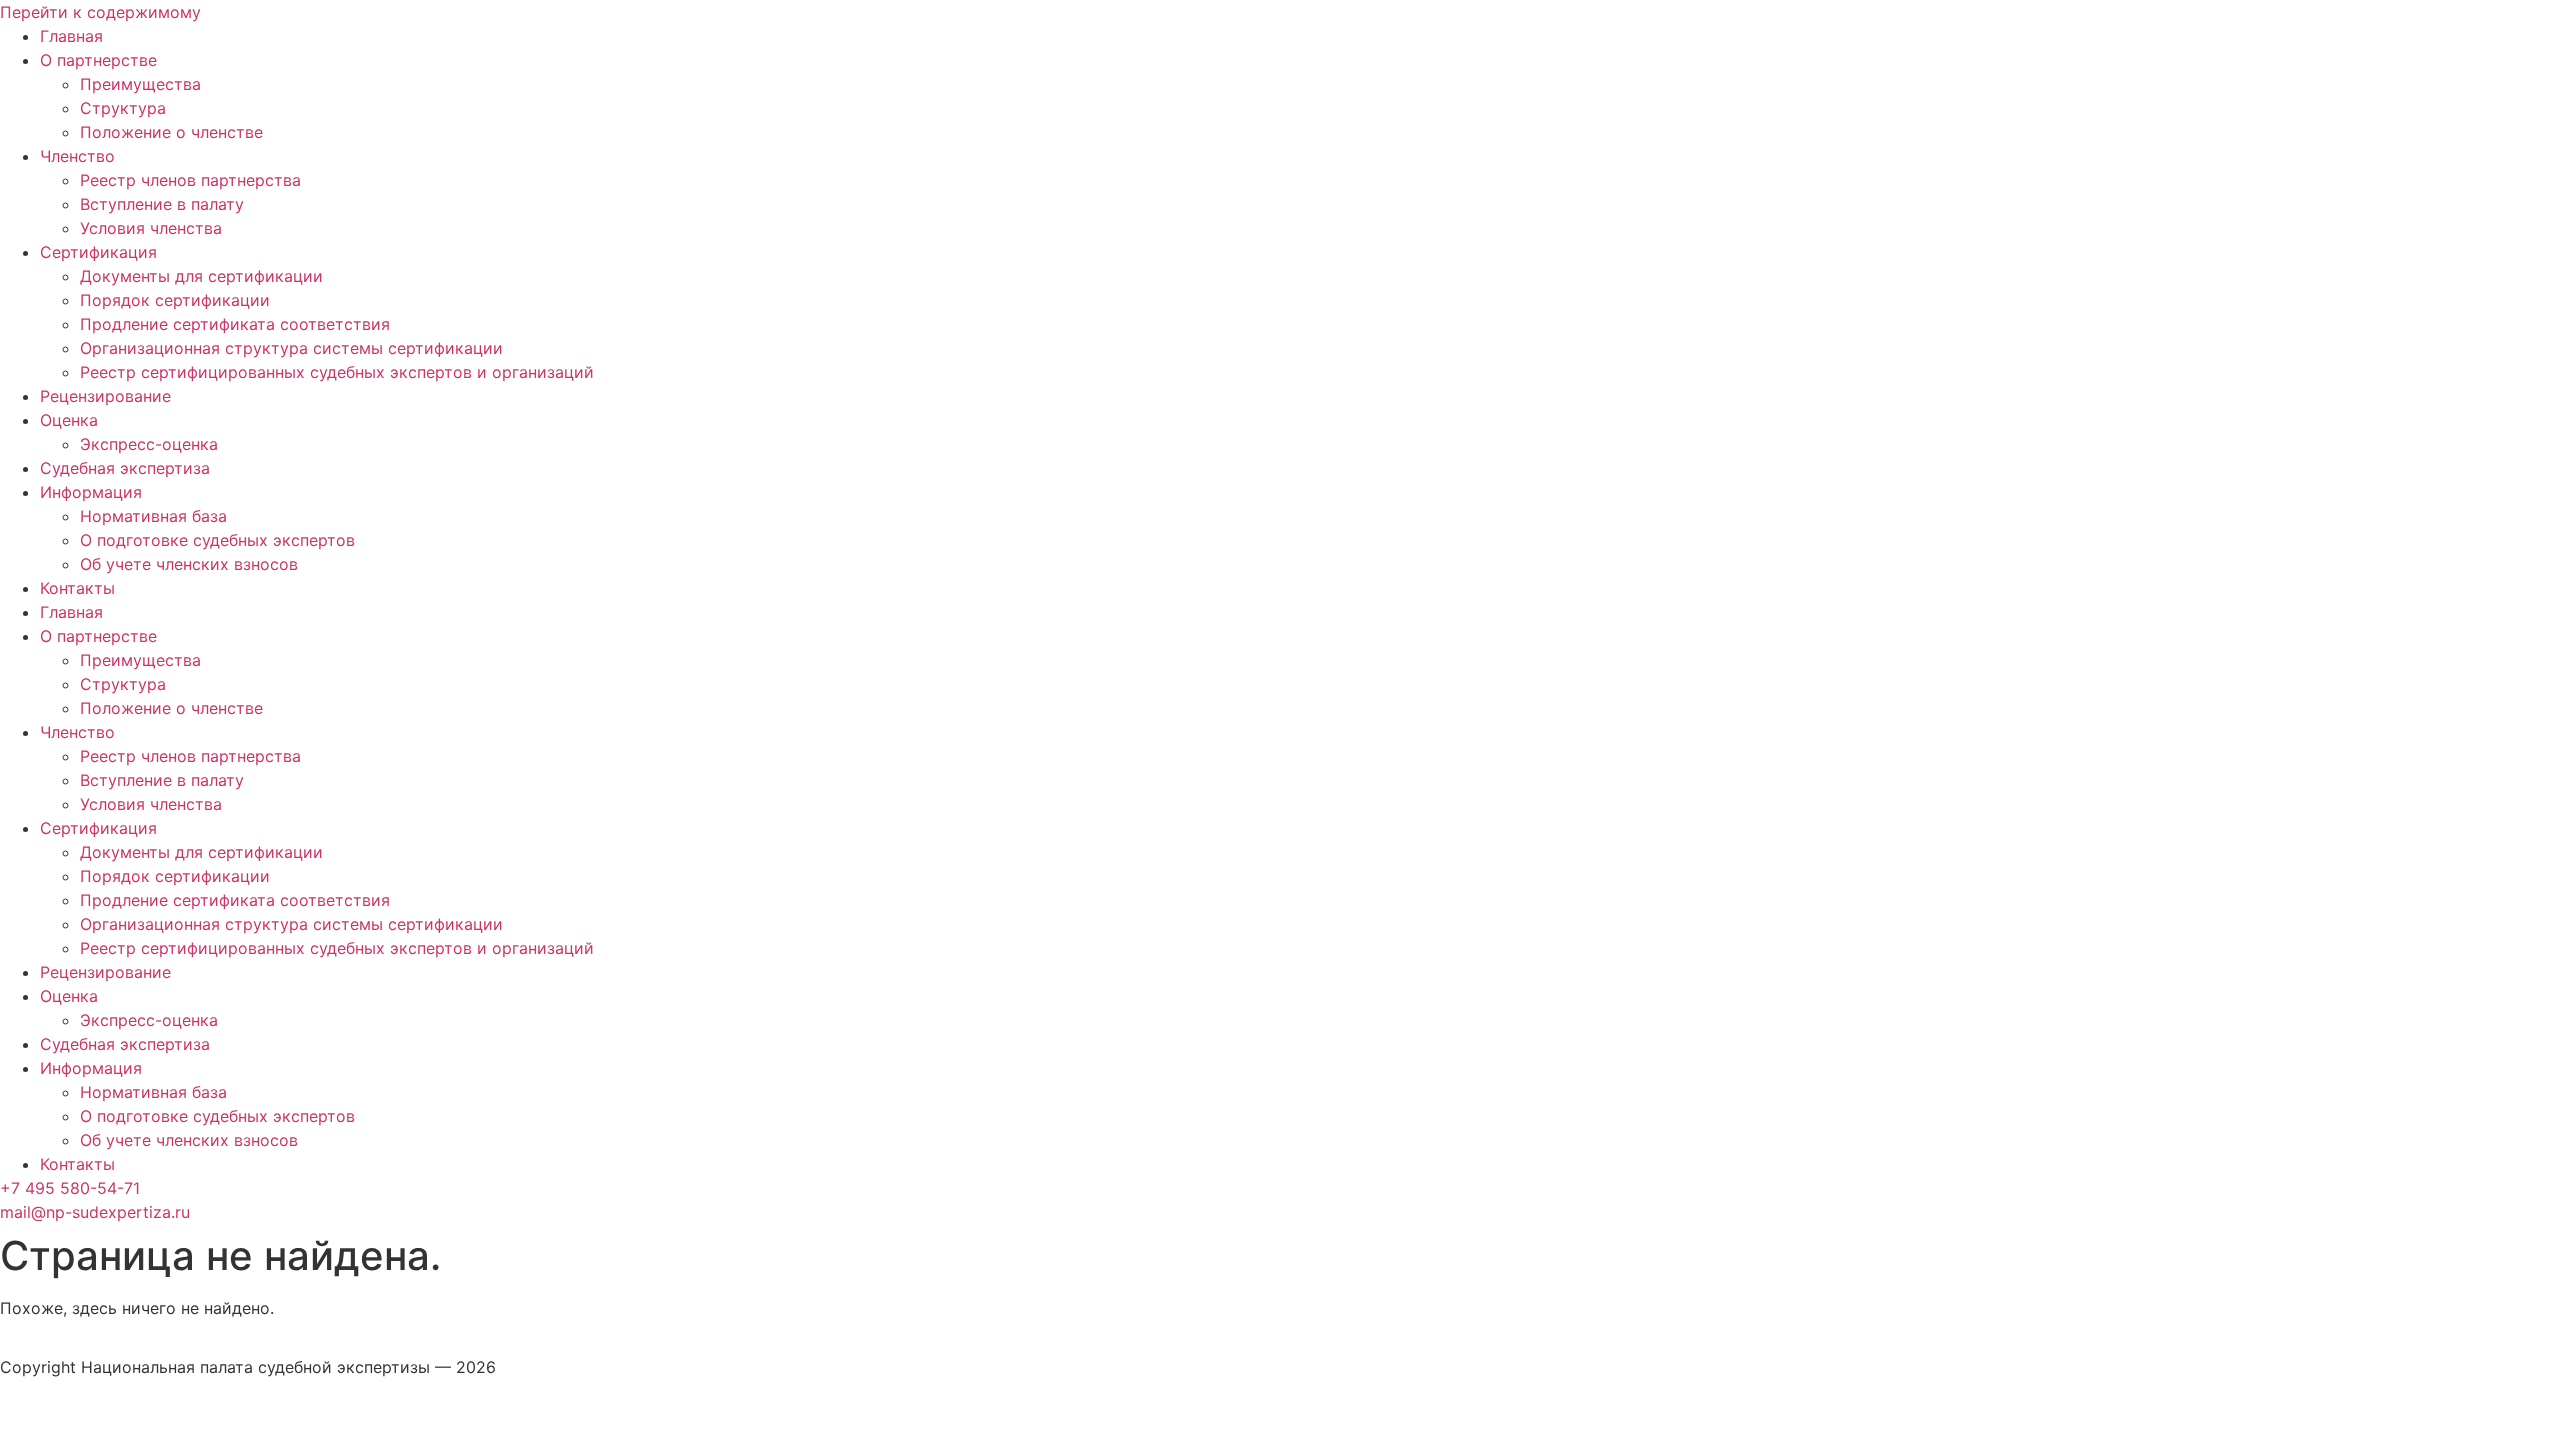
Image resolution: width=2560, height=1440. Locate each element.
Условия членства (151, 228)
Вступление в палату (162, 204)
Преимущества (140, 84)
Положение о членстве (171, 132)
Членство (77, 156)
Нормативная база (153, 516)
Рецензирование (105, 396)
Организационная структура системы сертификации (291, 348)
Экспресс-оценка (149, 444)
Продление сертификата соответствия (235, 324)
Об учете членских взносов (189, 564)
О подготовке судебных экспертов (217, 540)
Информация (91, 492)
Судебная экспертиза (125, 468)
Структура (123, 108)
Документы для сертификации (201, 276)
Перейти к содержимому (100, 12)
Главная (71, 36)
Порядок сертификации (175, 300)
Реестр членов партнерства (190, 180)
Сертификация (98, 252)
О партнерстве (98, 60)
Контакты (77, 588)
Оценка (69, 420)
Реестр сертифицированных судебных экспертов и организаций (337, 372)
